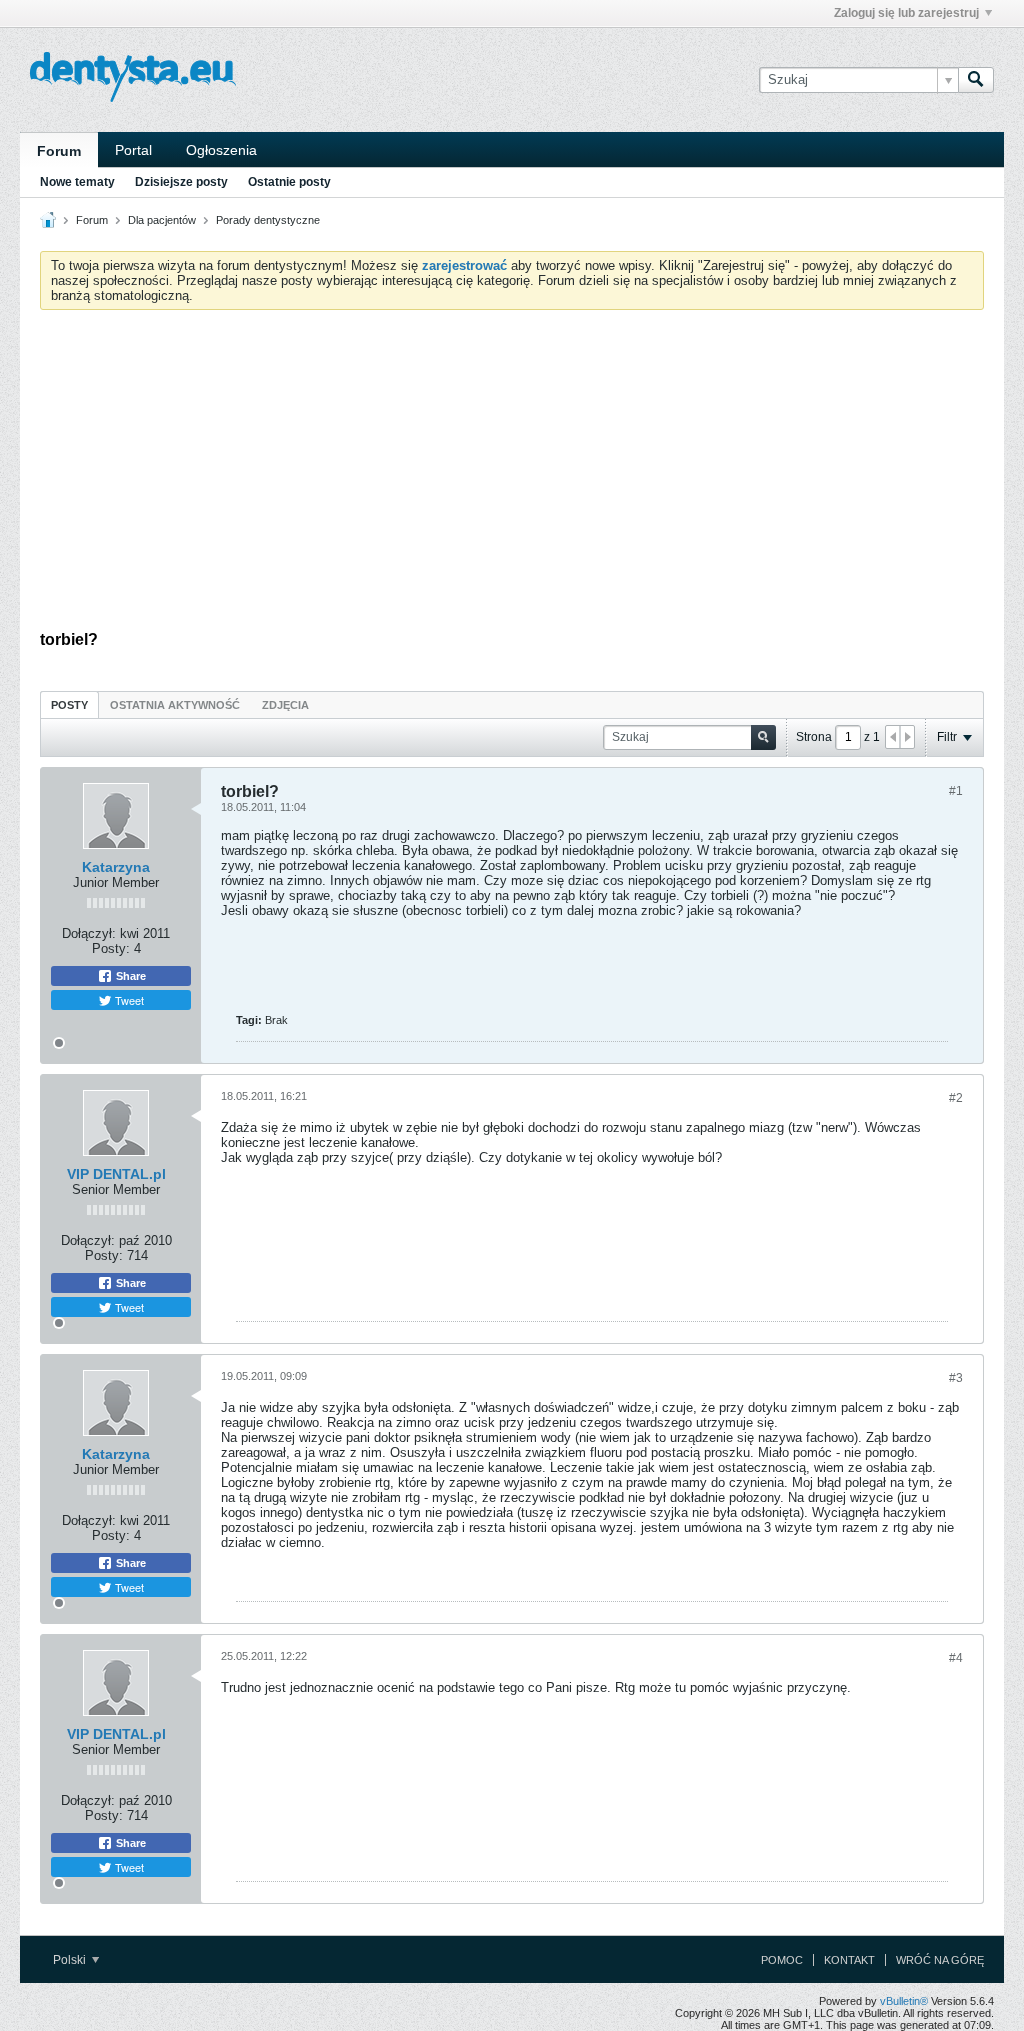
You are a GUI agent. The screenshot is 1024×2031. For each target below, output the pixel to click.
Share (129, 976)
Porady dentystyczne (268, 220)
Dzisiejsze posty (181, 182)
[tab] (69, 704)
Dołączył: (89, 933)
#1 (956, 791)
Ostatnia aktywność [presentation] (175, 705)
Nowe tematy (77, 182)
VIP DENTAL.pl (116, 1174)
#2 (956, 1098)
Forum (59, 151)
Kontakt (849, 1960)
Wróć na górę (940, 1960)
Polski (71, 1960)
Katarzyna (116, 867)
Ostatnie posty (289, 182)
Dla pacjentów (162, 220)
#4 (956, 1658)
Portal (133, 150)
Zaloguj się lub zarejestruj (906, 13)
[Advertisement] (512, 475)
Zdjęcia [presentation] (285, 705)
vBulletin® (904, 2001)
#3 (956, 1378)
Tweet (128, 1000)
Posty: (111, 948)
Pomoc (782, 1960)
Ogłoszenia (221, 150)
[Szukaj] (976, 80)
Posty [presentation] (69, 705)
